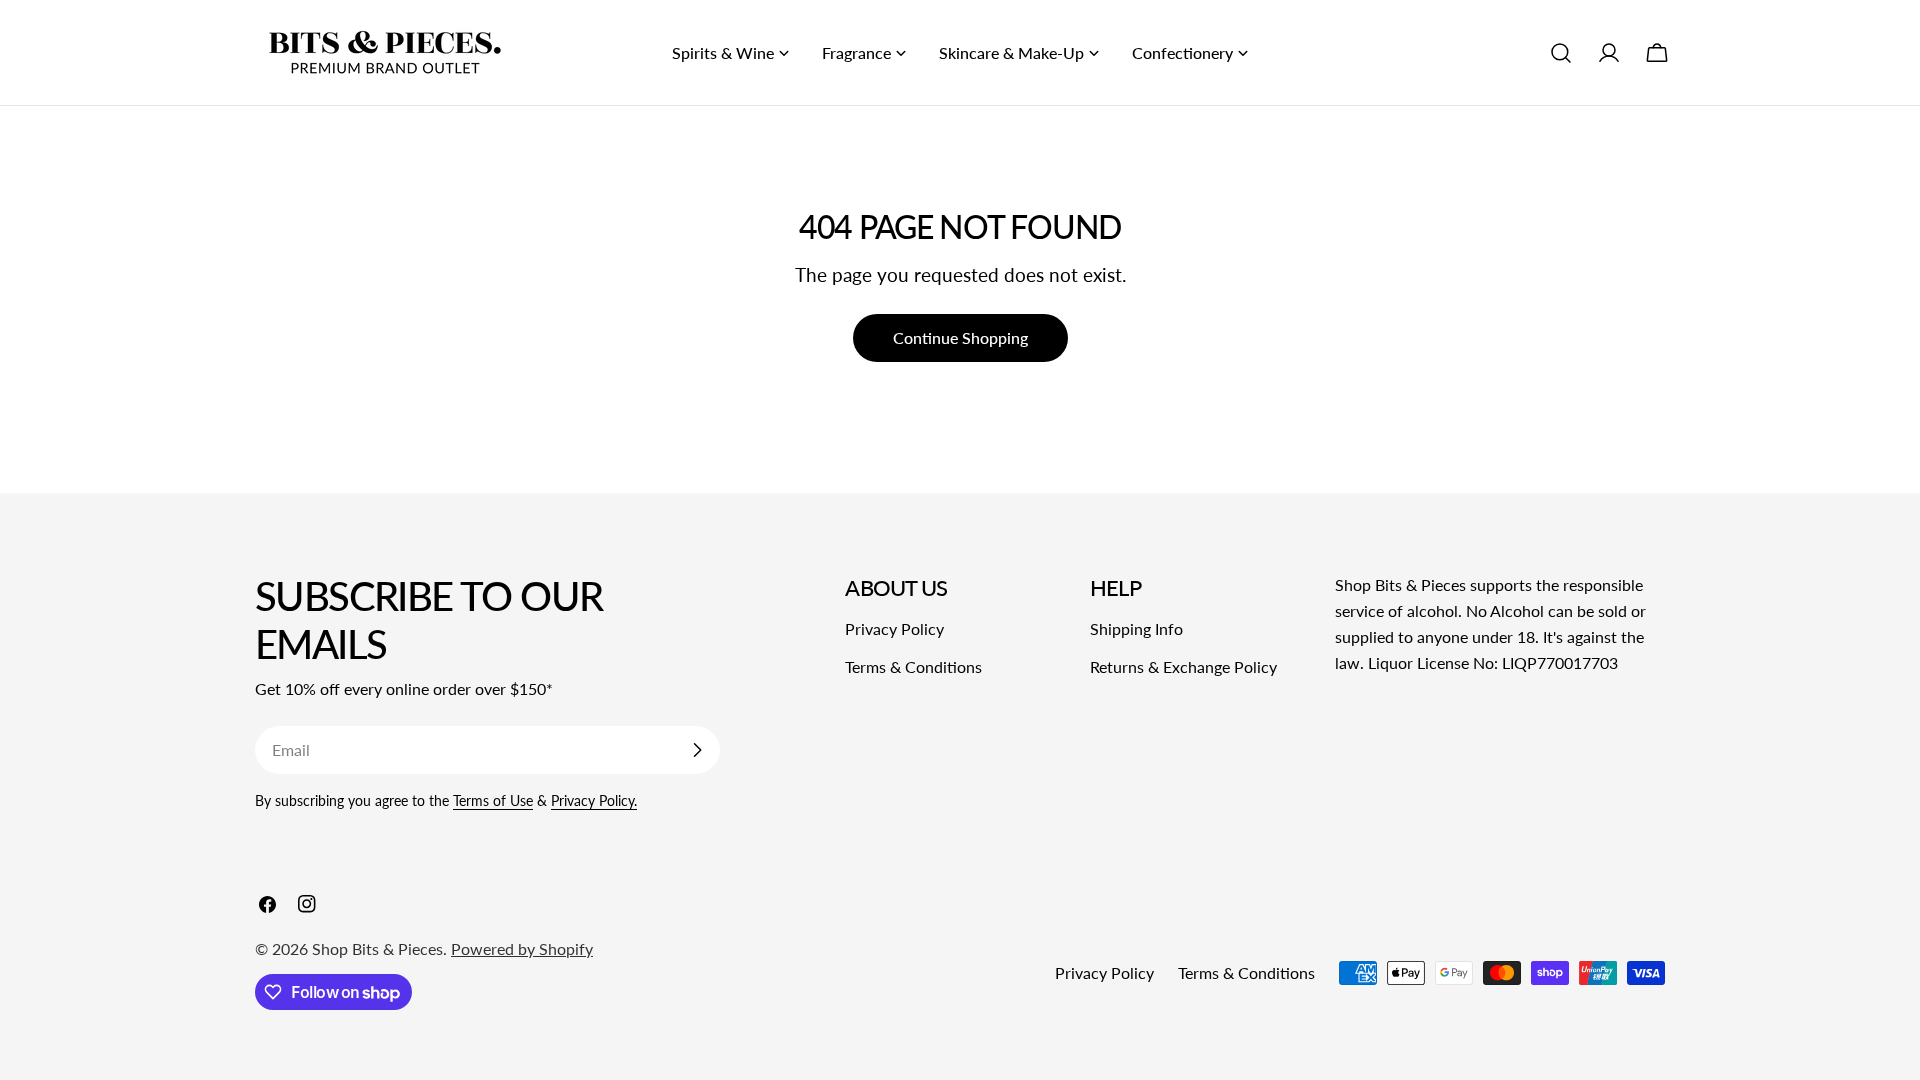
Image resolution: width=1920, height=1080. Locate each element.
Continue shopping (960, 337)
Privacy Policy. (594, 800)
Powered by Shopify (522, 948)
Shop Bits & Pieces (377, 948)
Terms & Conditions (913, 666)
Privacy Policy (894, 628)
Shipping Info (1136, 628)
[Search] (1561, 53)
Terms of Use (493, 800)
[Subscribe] (697, 750)
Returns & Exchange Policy (1183, 666)
